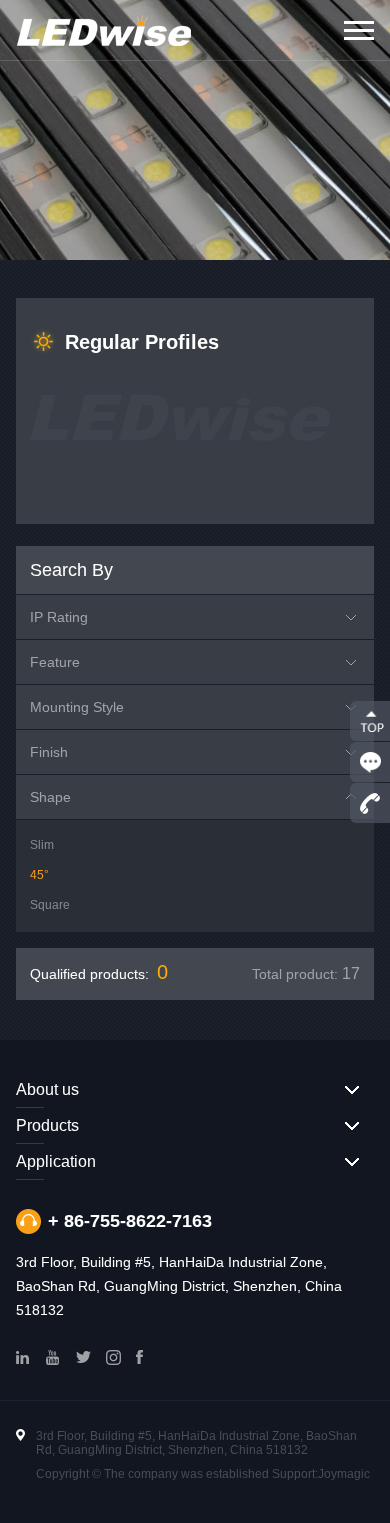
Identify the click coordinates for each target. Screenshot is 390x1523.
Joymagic (344, 1474)
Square (50, 905)
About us (47, 1089)
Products (47, 1125)
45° (39, 875)
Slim (42, 845)
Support (293, 1474)
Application (56, 1161)
